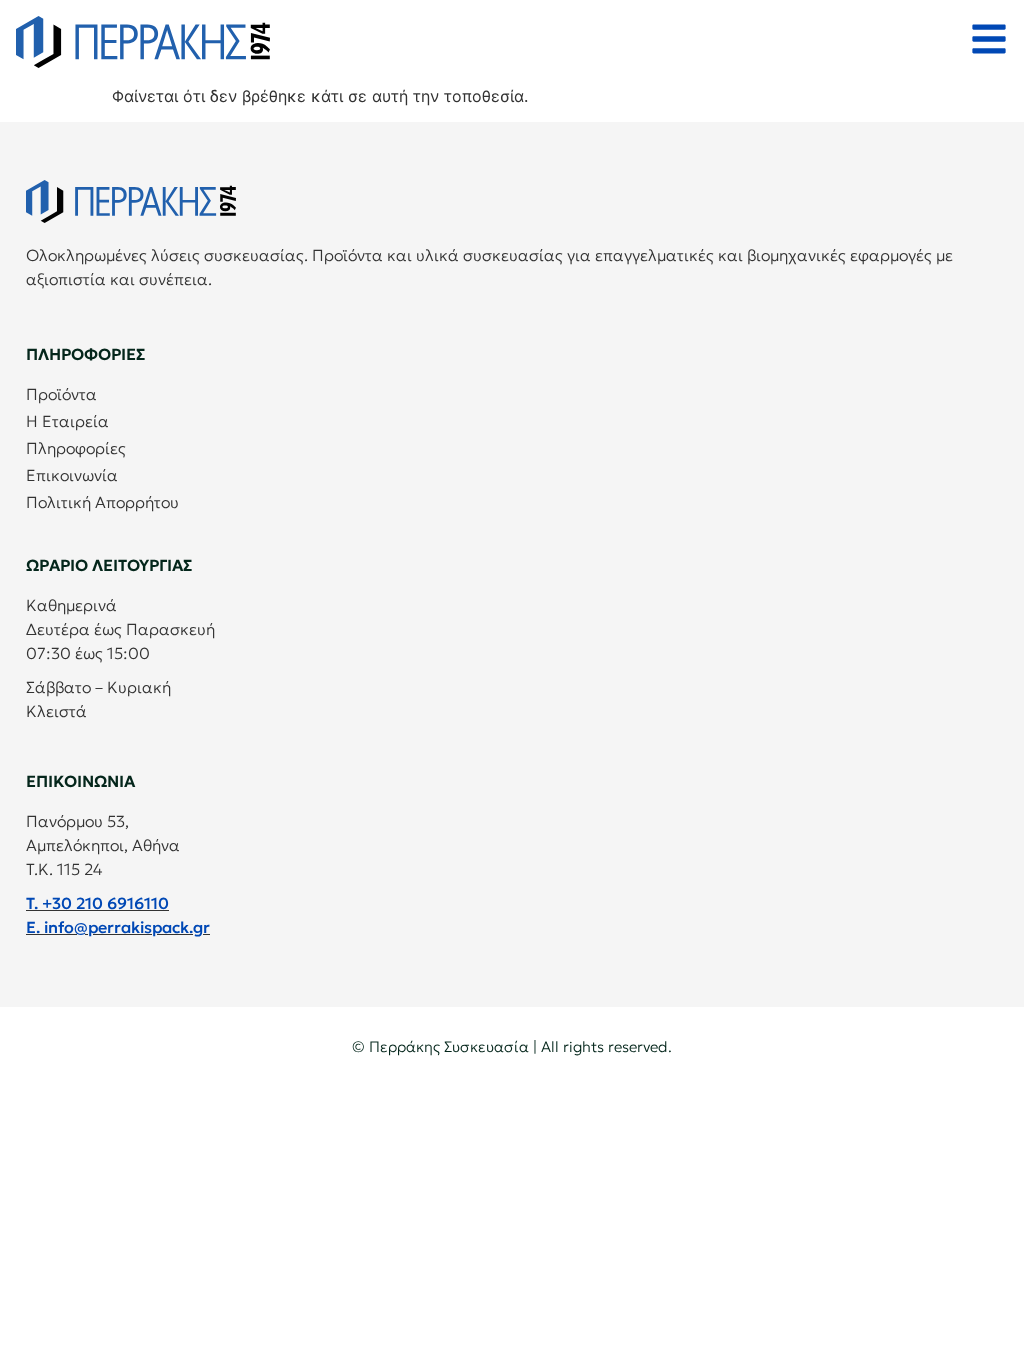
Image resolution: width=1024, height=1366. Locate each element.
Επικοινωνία (72, 475)
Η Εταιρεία (67, 421)
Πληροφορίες (76, 448)
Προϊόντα (61, 394)
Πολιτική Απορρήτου (102, 502)
